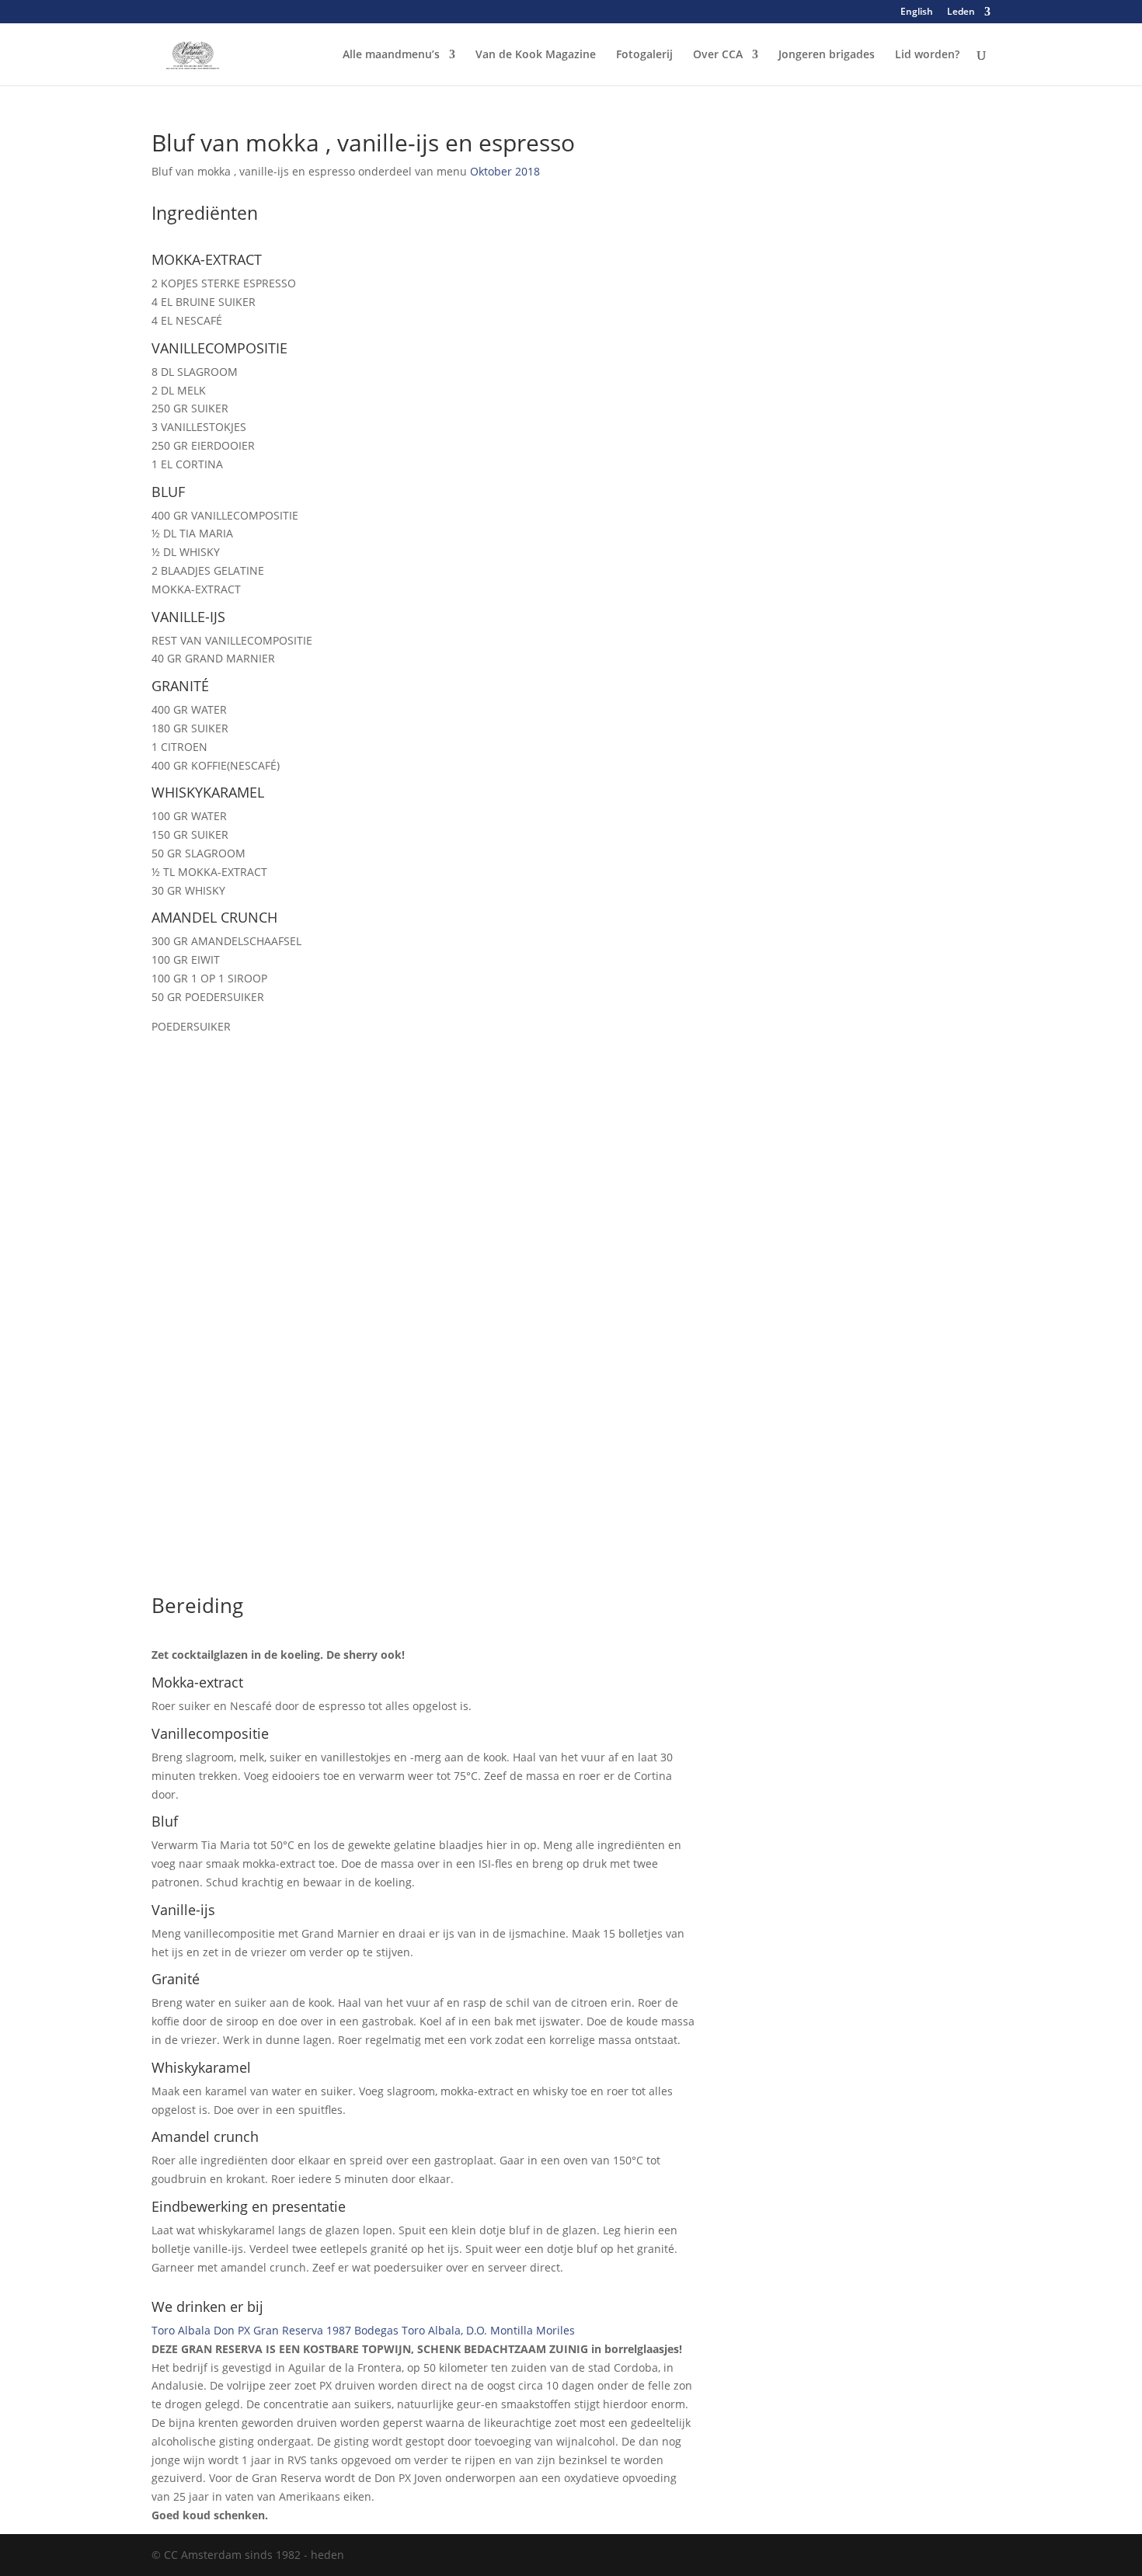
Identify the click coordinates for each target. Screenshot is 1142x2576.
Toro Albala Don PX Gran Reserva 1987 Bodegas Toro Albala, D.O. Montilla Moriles (363, 2330)
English (917, 12)
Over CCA (718, 55)
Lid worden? (927, 55)
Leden (961, 12)
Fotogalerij (644, 55)
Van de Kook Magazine (536, 55)
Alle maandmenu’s (391, 55)
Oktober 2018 (505, 171)
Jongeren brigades (827, 55)
